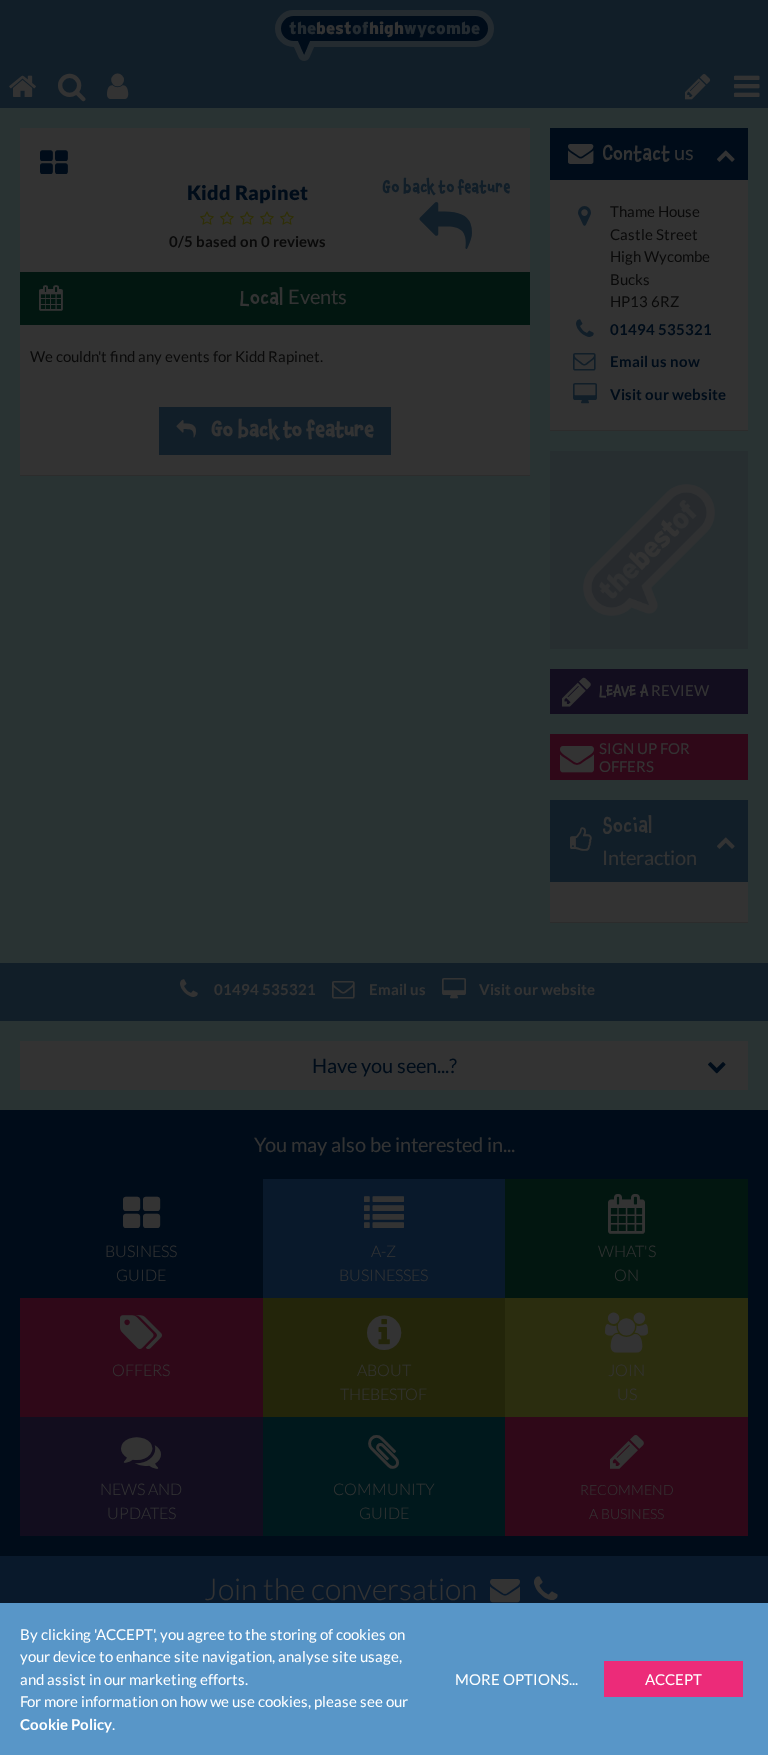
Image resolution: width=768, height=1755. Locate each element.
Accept (673, 1679)
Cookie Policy (66, 1724)
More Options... (516, 1679)
